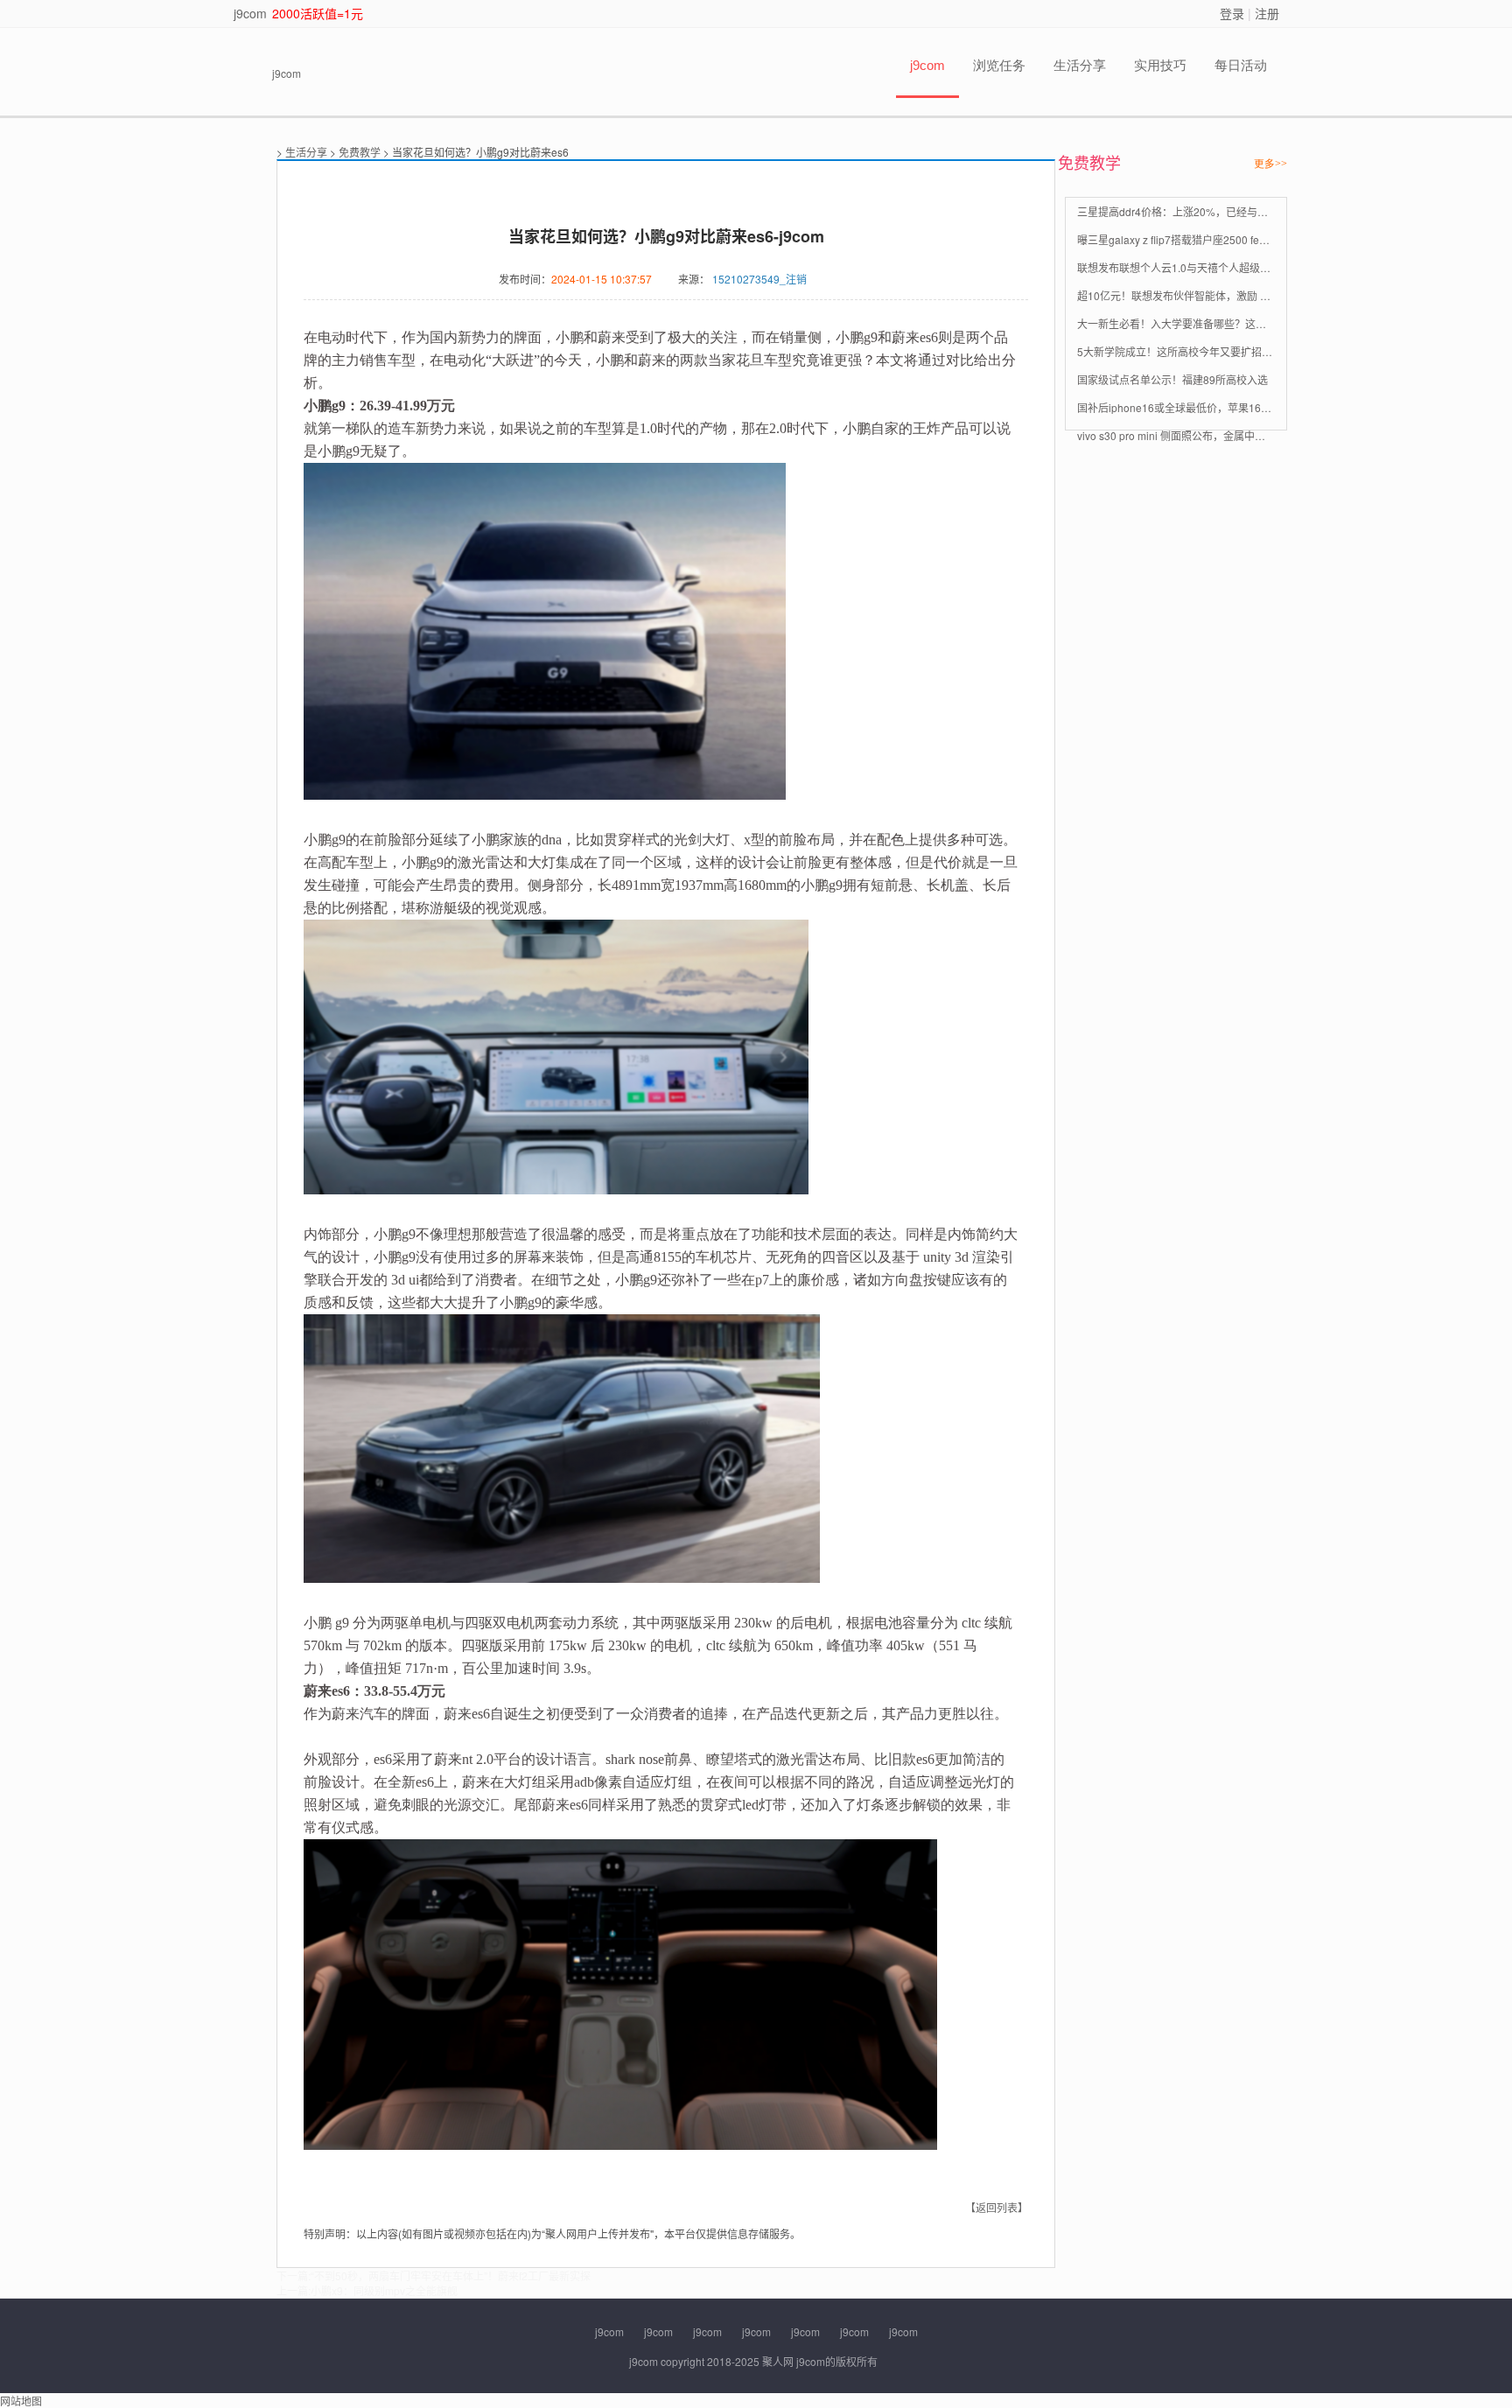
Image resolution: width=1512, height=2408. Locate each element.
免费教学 (360, 152)
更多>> (1270, 164)
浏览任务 (999, 65)
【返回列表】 (997, 2207)
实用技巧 (1160, 65)
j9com (250, 13)
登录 (1232, 13)
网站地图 (21, 2401)
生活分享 (1080, 65)
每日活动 (1241, 65)
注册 (1267, 13)
